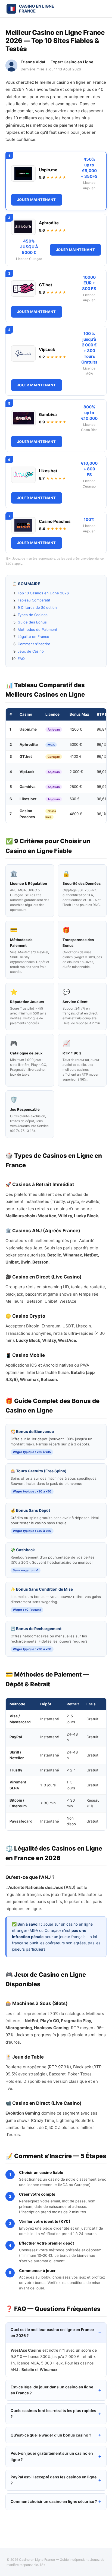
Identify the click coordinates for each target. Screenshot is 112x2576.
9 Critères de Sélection (37, 607)
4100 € (76, 756)
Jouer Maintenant (37, 200)
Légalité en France (33, 637)
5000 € (76, 744)
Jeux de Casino (31, 651)
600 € (75, 799)
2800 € (76, 787)
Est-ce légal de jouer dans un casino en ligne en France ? (52, 2390)
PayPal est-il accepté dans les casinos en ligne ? (54, 2480)
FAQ (21, 659)
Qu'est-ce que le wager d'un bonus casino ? (51, 2435)
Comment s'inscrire (34, 644)
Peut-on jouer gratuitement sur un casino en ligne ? (52, 2456)
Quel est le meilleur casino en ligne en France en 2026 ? (52, 2333)
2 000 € (76, 772)
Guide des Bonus (32, 622)
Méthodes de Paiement (38, 629)
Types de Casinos (33, 615)
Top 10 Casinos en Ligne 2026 (43, 593)
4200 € (76, 729)
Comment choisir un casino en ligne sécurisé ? (54, 2501)
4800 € (76, 814)
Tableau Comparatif (34, 600)
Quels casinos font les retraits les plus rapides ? (53, 2414)
